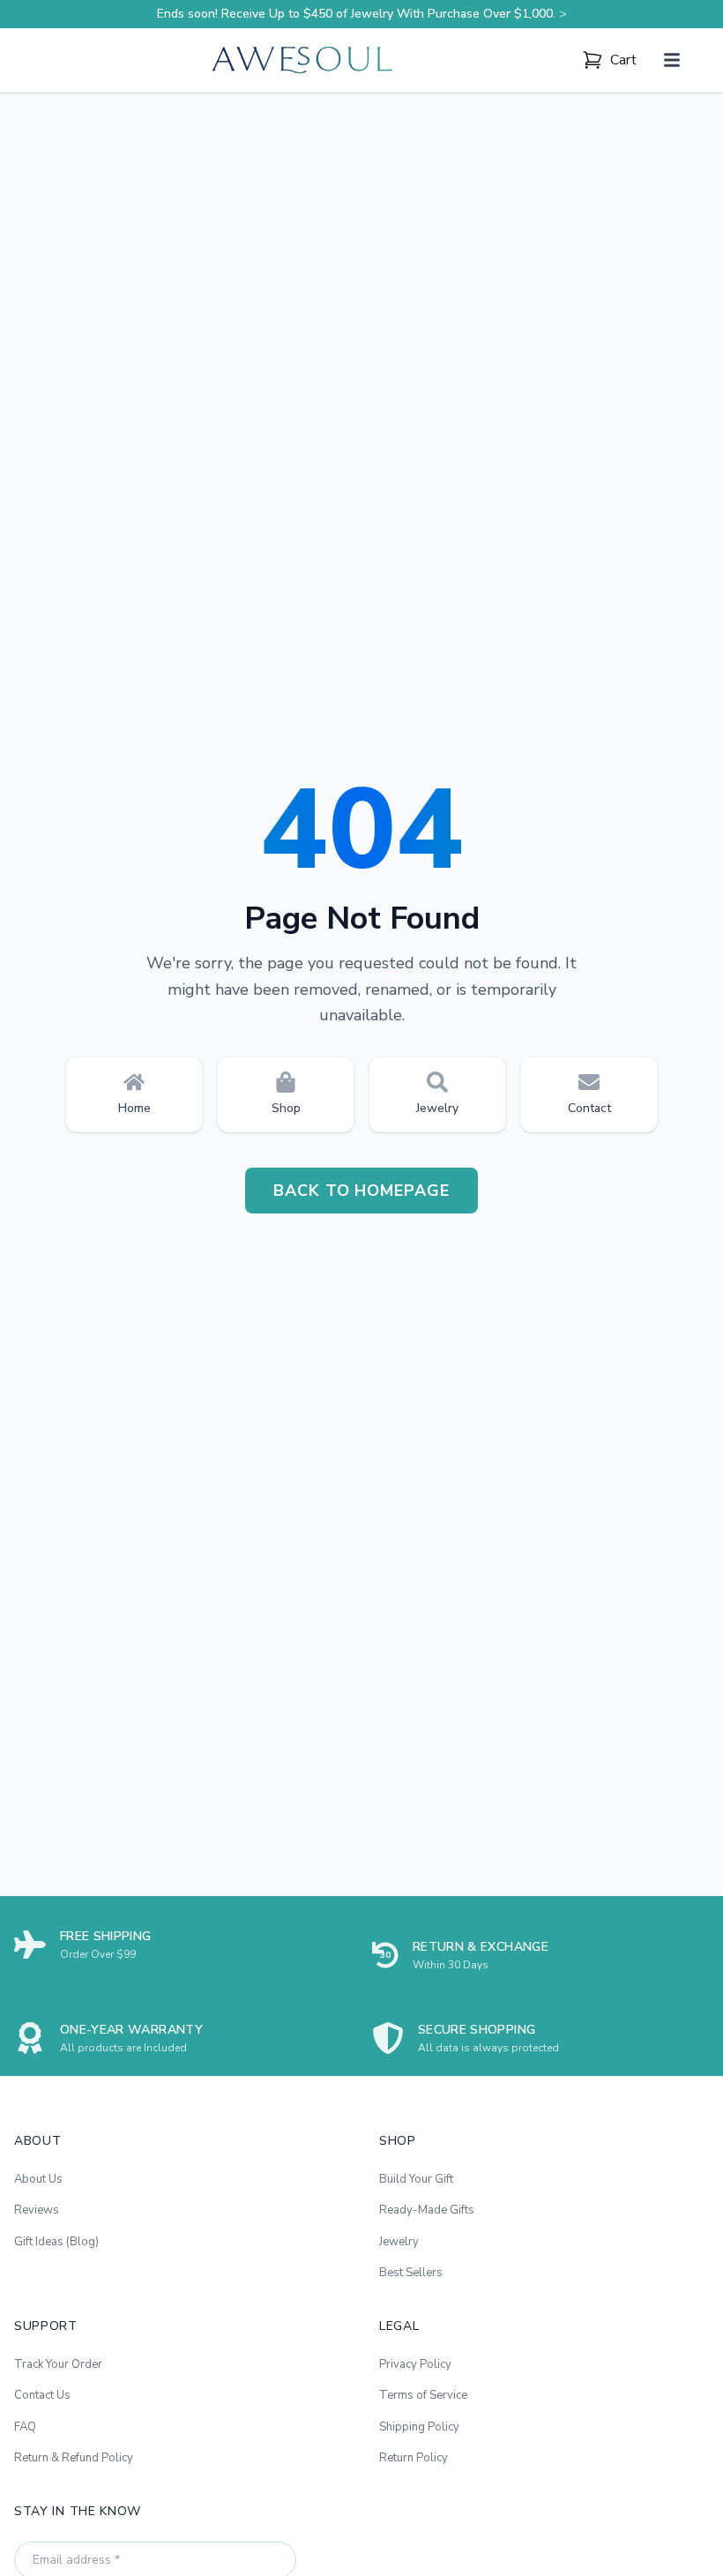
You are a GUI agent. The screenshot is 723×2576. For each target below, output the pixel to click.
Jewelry (399, 2242)
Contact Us (42, 2395)
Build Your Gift (416, 2179)
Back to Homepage (361, 1191)
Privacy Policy (415, 2364)
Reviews (37, 2210)
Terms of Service (423, 2395)
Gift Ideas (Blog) (56, 2242)
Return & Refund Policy (74, 2458)
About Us (38, 2179)
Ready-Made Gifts (427, 2210)
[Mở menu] (672, 60)
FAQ (25, 2427)
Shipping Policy (419, 2427)
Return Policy (414, 2458)
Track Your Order (58, 2364)
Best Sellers (411, 2273)
